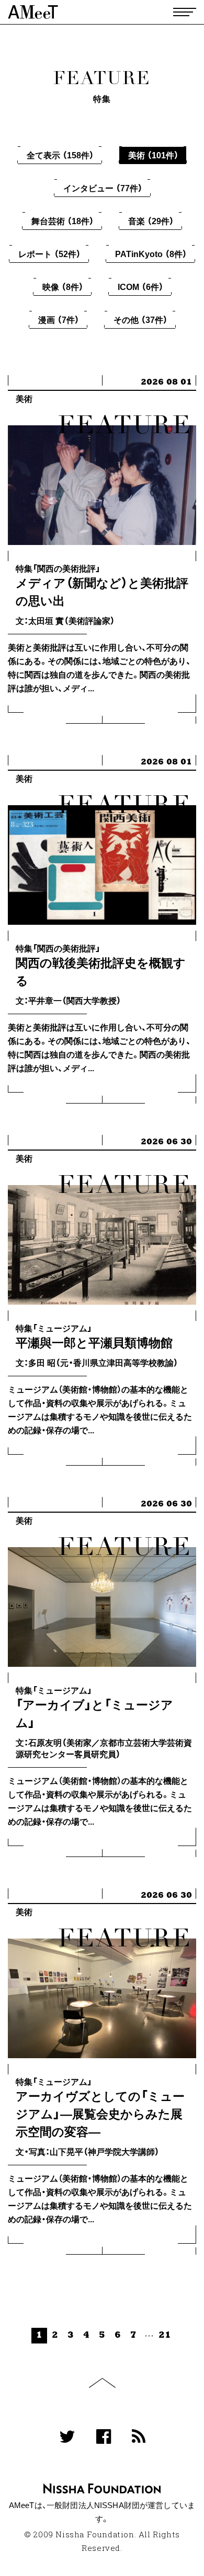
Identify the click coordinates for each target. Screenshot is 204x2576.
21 (165, 2335)
